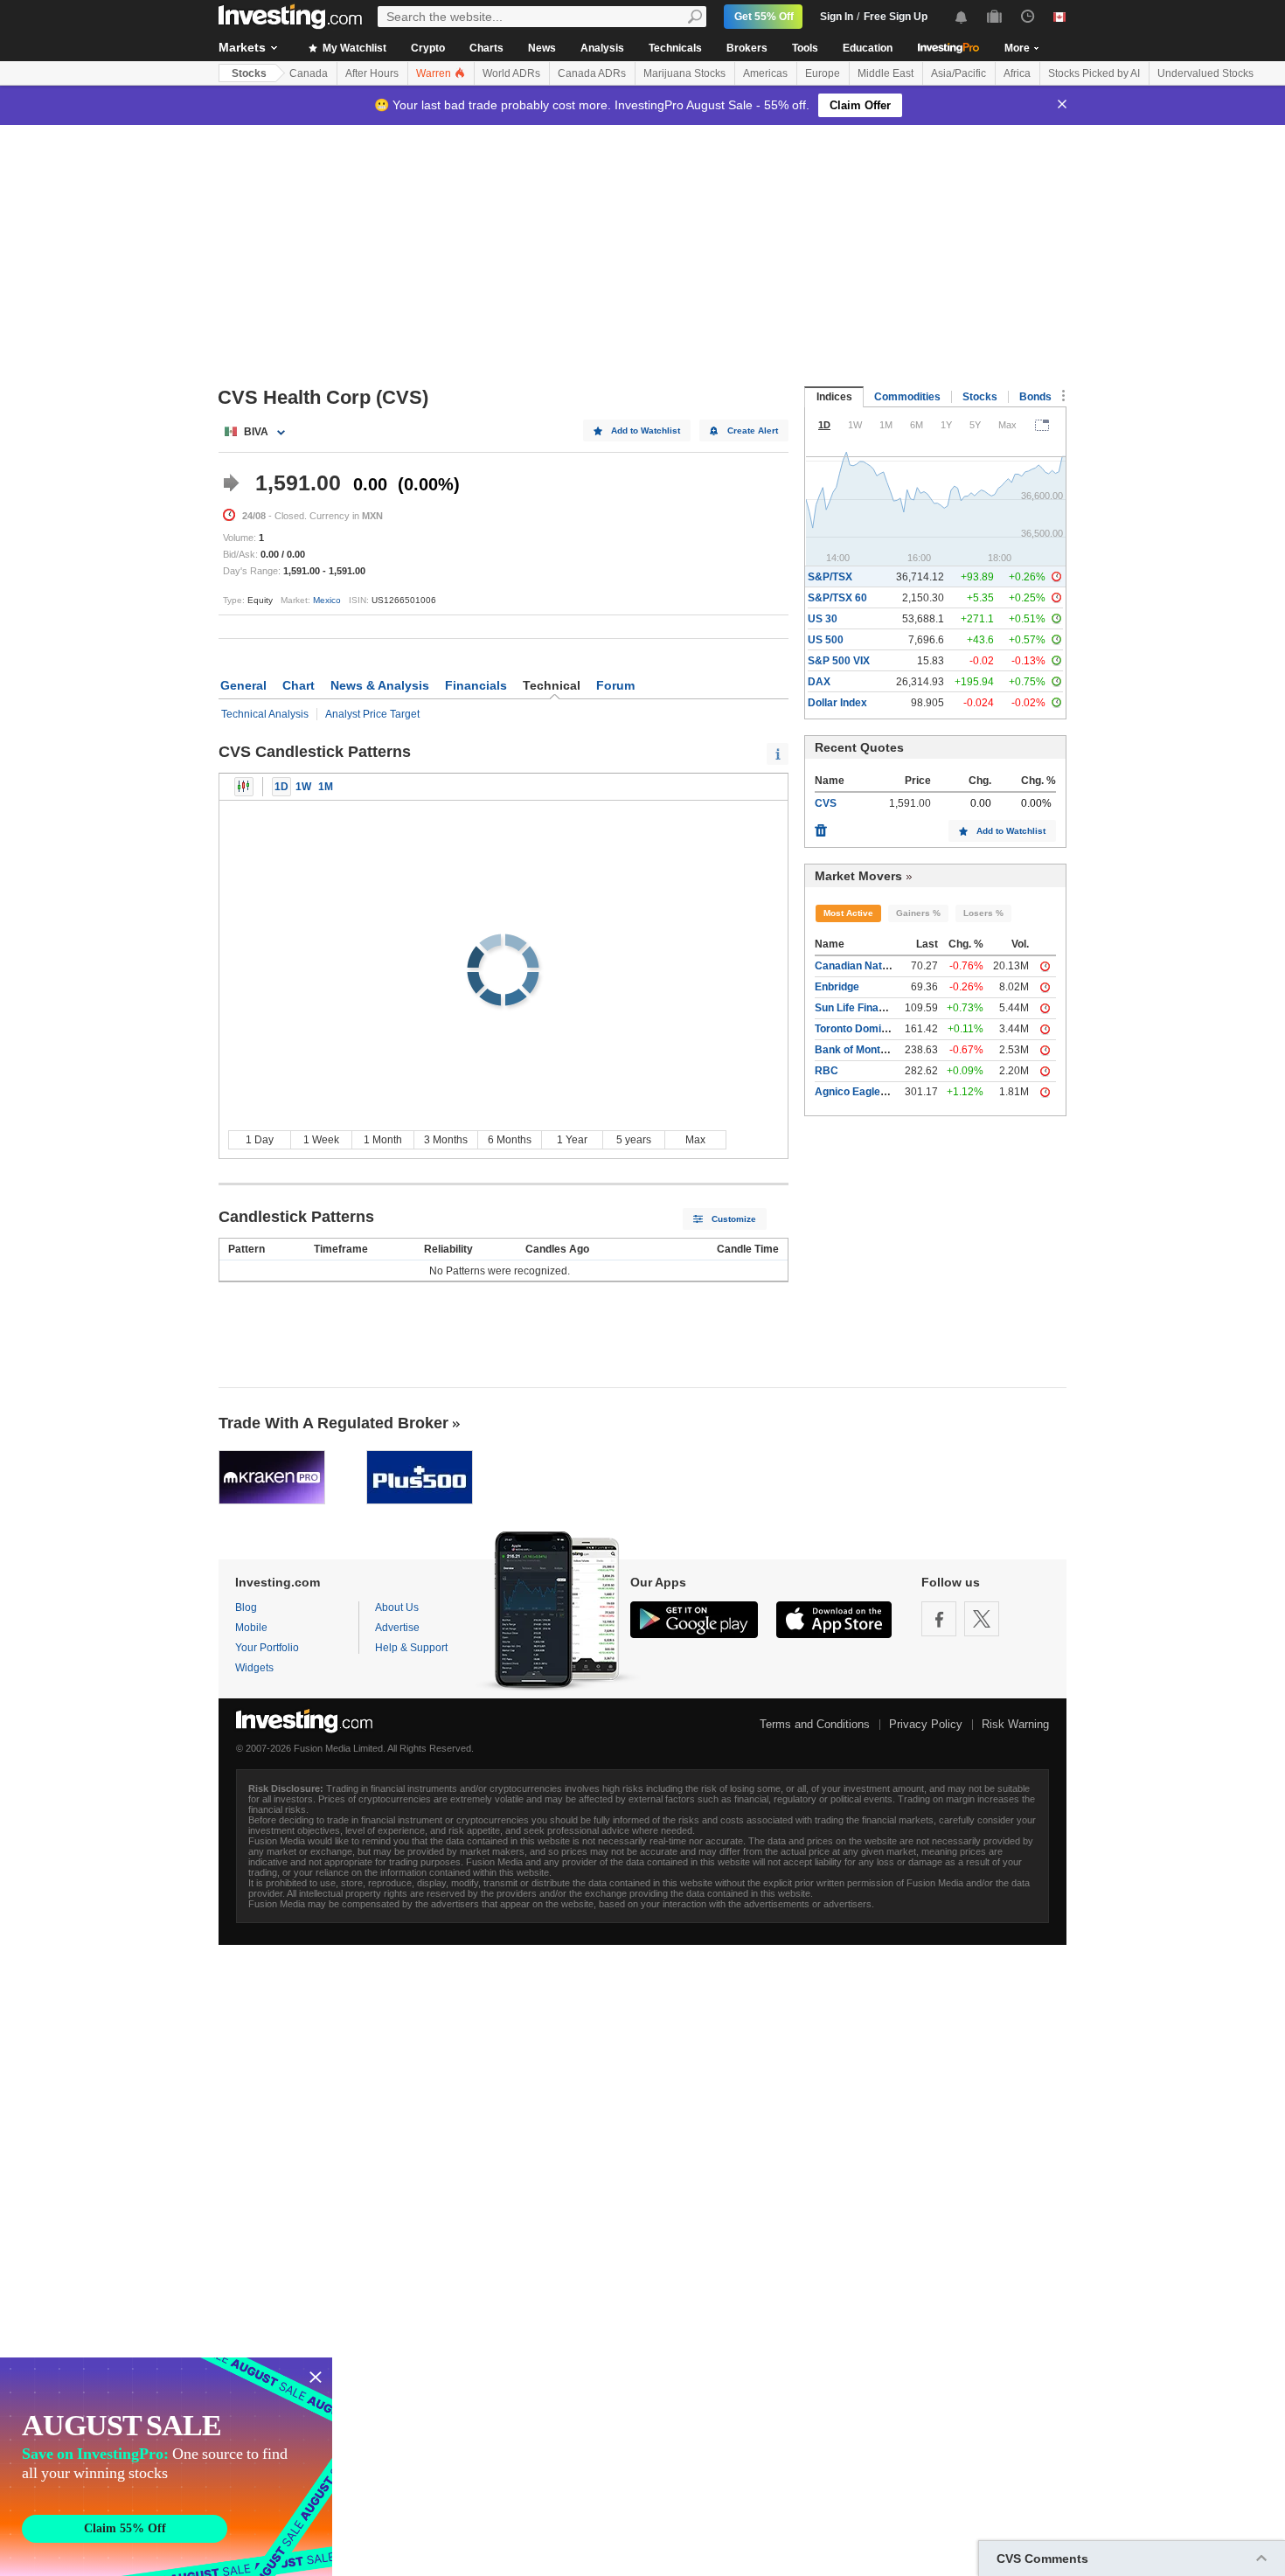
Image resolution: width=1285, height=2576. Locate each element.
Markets (242, 47)
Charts (486, 48)
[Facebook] (939, 1619)
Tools (805, 48)
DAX (819, 682)
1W (303, 787)
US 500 (826, 640)
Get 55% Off (764, 17)
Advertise (397, 1628)
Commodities (907, 397)
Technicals (675, 48)
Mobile (251, 1628)
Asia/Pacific (959, 73)
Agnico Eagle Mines (864, 1092)
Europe (823, 73)
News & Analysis (380, 685)
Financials (476, 685)
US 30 (823, 619)
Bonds (1035, 397)
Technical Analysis (265, 714)
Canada (309, 73)
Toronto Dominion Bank (873, 1029)
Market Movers (858, 876)
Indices (834, 397)
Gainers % (918, 913)
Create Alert (753, 430)
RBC (827, 1071)
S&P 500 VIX (839, 661)
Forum (615, 685)
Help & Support (411, 1648)
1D (281, 787)
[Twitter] (982, 1619)
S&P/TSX (830, 577)
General (243, 685)
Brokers (747, 48)
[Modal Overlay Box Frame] (166, 2467)
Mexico (327, 600)
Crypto (428, 48)
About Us (397, 1607)
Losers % (983, 913)
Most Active (848, 913)
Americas (765, 73)
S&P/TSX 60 (837, 598)
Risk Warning (1015, 1724)
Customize (734, 1219)
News (542, 48)
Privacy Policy (926, 1724)
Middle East (886, 73)
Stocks (249, 73)
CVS (826, 803)
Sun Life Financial (858, 1008)
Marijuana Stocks (684, 73)
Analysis (602, 48)
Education (868, 48)
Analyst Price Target (372, 714)
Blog (246, 1607)
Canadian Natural (858, 966)
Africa (1017, 73)
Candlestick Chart (244, 787)
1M (326, 787)
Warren (435, 73)
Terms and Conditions (815, 1724)
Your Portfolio (267, 1648)
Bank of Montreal (857, 1050)
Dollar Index (837, 703)
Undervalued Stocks (1205, 73)
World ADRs (511, 73)
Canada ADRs (592, 73)
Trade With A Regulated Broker (333, 1423)
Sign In (837, 17)
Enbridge (837, 987)
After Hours (372, 73)
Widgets (254, 1668)
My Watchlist (353, 48)
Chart (299, 685)
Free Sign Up (896, 17)
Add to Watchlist (646, 430)
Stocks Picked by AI (1094, 73)
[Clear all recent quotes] (821, 826)
